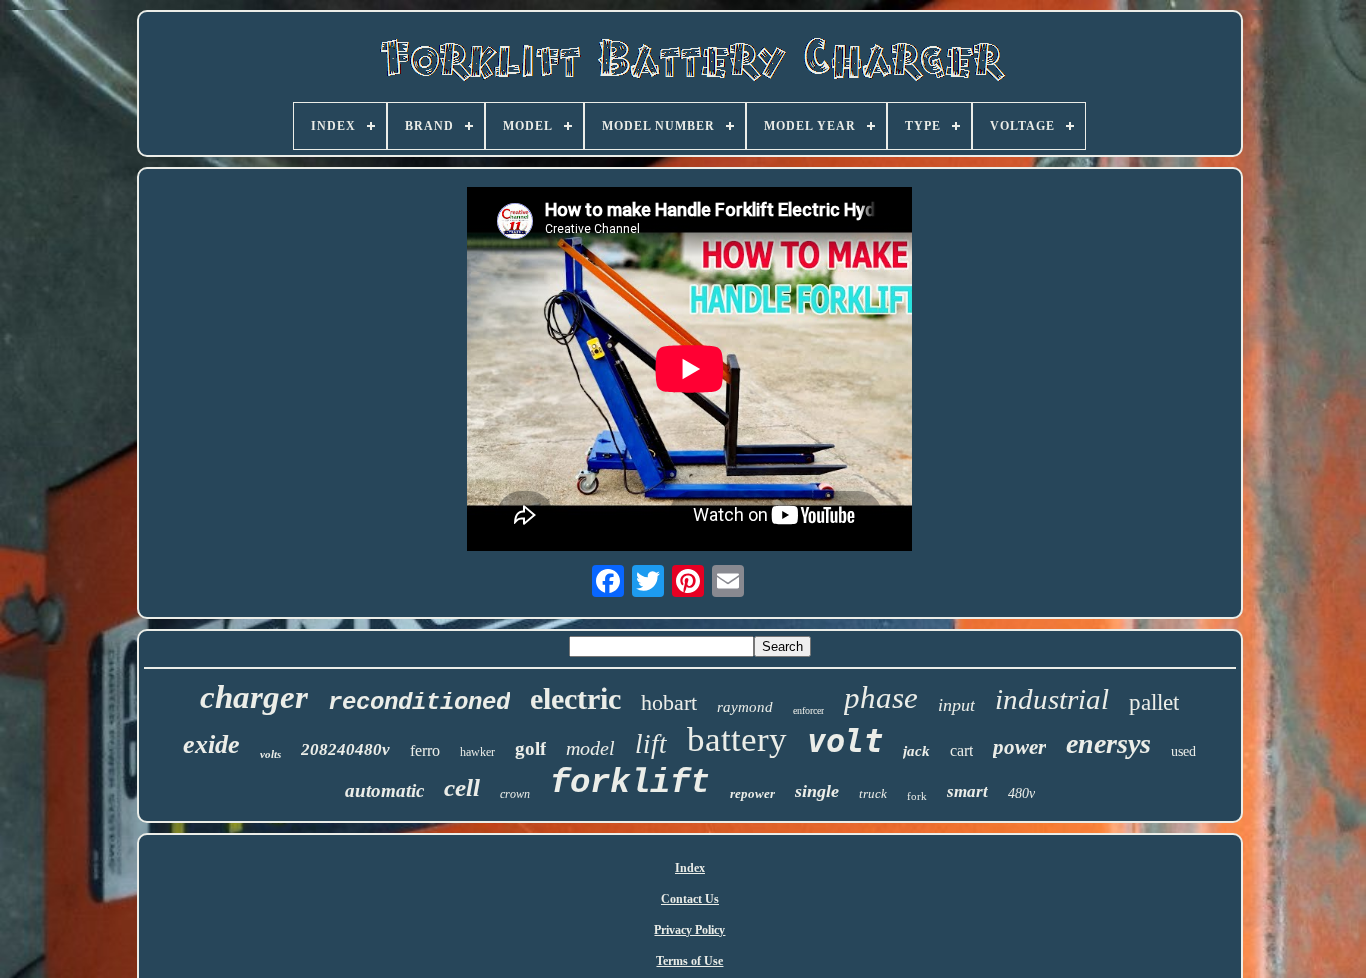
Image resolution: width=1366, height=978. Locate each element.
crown (515, 794)
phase (881, 697)
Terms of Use (689, 961)
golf (530, 748)
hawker (477, 752)
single (817, 791)
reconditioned (419, 702)
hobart (669, 702)
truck (873, 793)
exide (211, 744)
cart (961, 750)
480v (1021, 793)
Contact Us (690, 899)
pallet (1154, 702)
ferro (425, 750)
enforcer (808, 710)
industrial (1052, 699)
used (1183, 751)
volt (845, 741)
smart (967, 791)
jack (916, 751)
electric (575, 698)
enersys (1108, 743)
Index (690, 868)
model (590, 748)
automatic (384, 790)
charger (254, 697)
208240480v (345, 749)
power (1019, 747)
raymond (745, 707)
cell (462, 787)
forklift (630, 783)
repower (752, 793)
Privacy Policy (689, 930)
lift (651, 744)
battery (737, 739)
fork (917, 796)
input (956, 705)
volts (270, 754)
